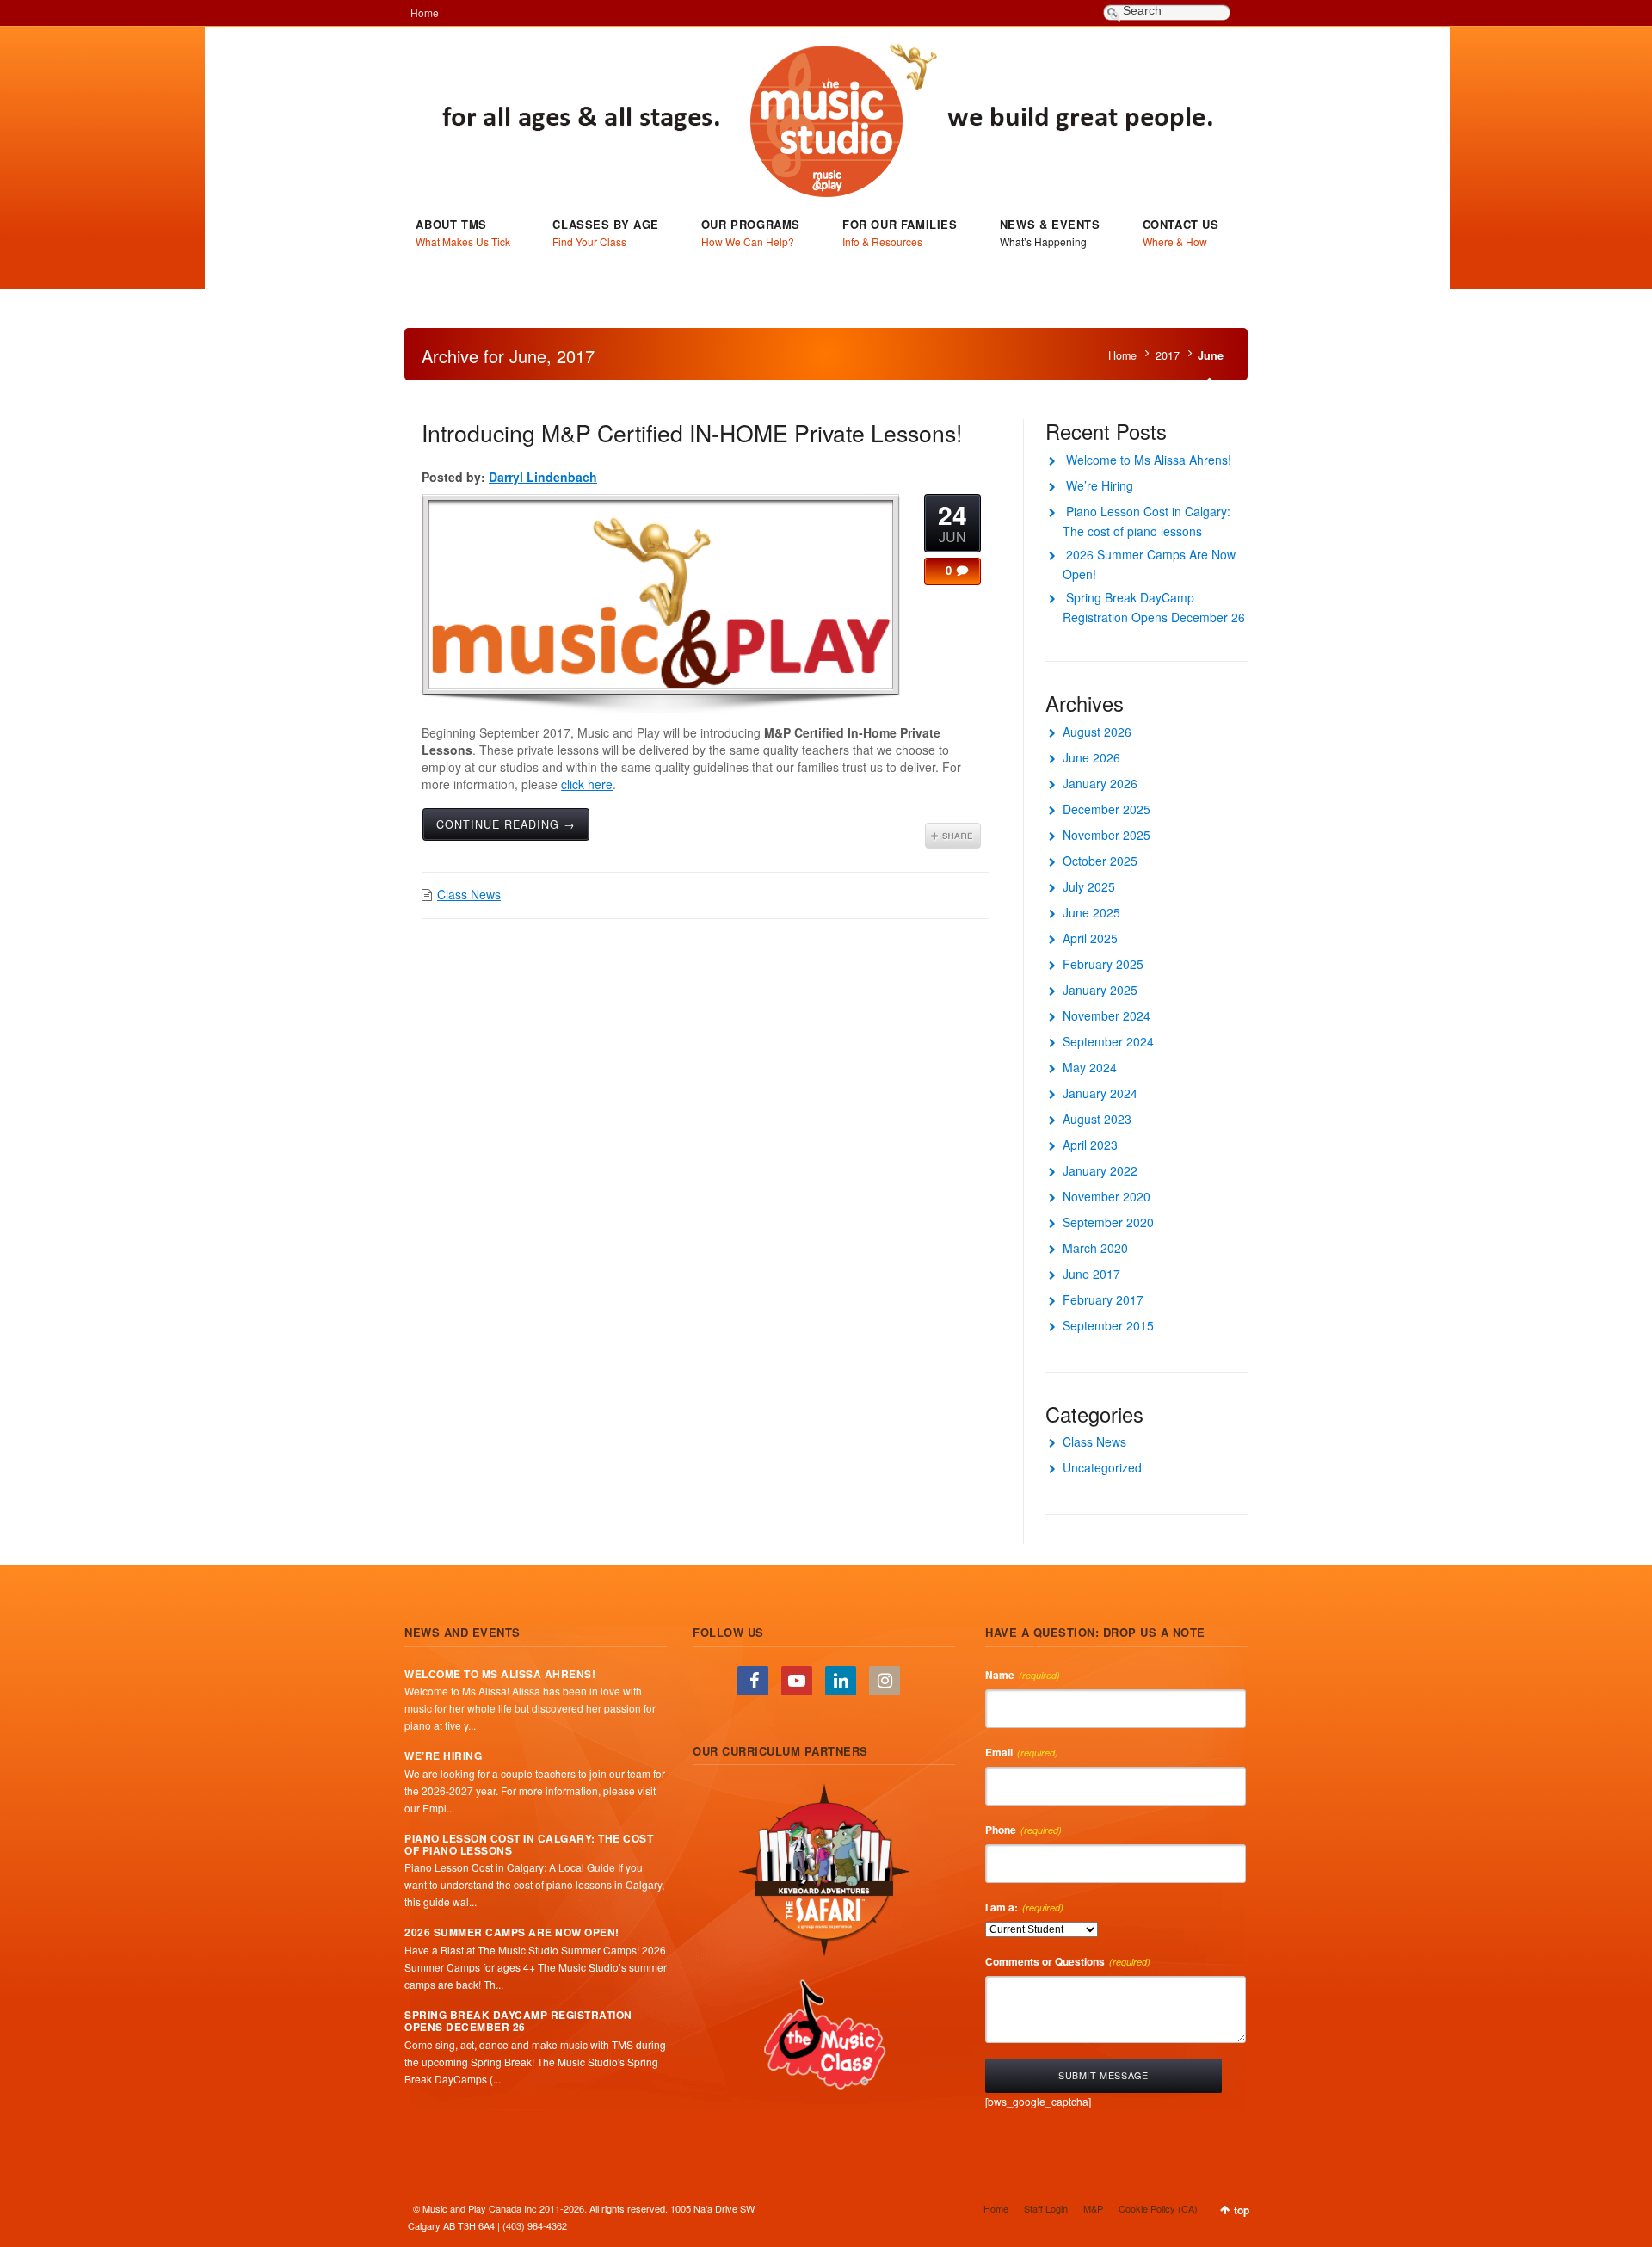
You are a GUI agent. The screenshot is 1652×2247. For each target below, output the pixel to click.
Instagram (885, 1681)
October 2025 (1100, 861)
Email (1022, 1752)
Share (953, 836)
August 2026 (1097, 732)
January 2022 (1100, 1170)
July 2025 (1089, 886)
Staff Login (1046, 2208)
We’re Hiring (1100, 485)
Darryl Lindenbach (543, 477)
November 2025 (1106, 835)
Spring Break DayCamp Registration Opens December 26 (518, 2021)
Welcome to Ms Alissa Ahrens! (1149, 460)
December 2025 (1106, 809)
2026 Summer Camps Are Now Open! (512, 1932)
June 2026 (1091, 757)
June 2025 (1091, 912)
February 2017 (1103, 1299)
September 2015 (1108, 1325)
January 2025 (1100, 990)
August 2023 (1097, 1119)
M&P (1093, 2208)
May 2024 (1090, 1067)
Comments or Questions (1068, 1961)
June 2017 (1091, 1274)
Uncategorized (1102, 1467)
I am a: (1024, 1907)
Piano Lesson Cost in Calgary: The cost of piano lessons (529, 1845)
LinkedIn (841, 1681)
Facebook (753, 1681)
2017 (1168, 355)
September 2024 (1108, 1041)
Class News (469, 894)
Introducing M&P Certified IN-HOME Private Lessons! (692, 432)
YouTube (797, 1681)
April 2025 (1090, 938)
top (1242, 2210)
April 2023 (1090, 1145)
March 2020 (1095, 1248)
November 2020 (1106, 1196)
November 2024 (1106, 1015)
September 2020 (1108, 1222)
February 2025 (1103, 964)
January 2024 (1100, 1093)
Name (1023, 1675)
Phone (1023, 1830)
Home (425, 12)
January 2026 (1100, 783)
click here (587, 784)
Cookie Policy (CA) (1158, 2208)
